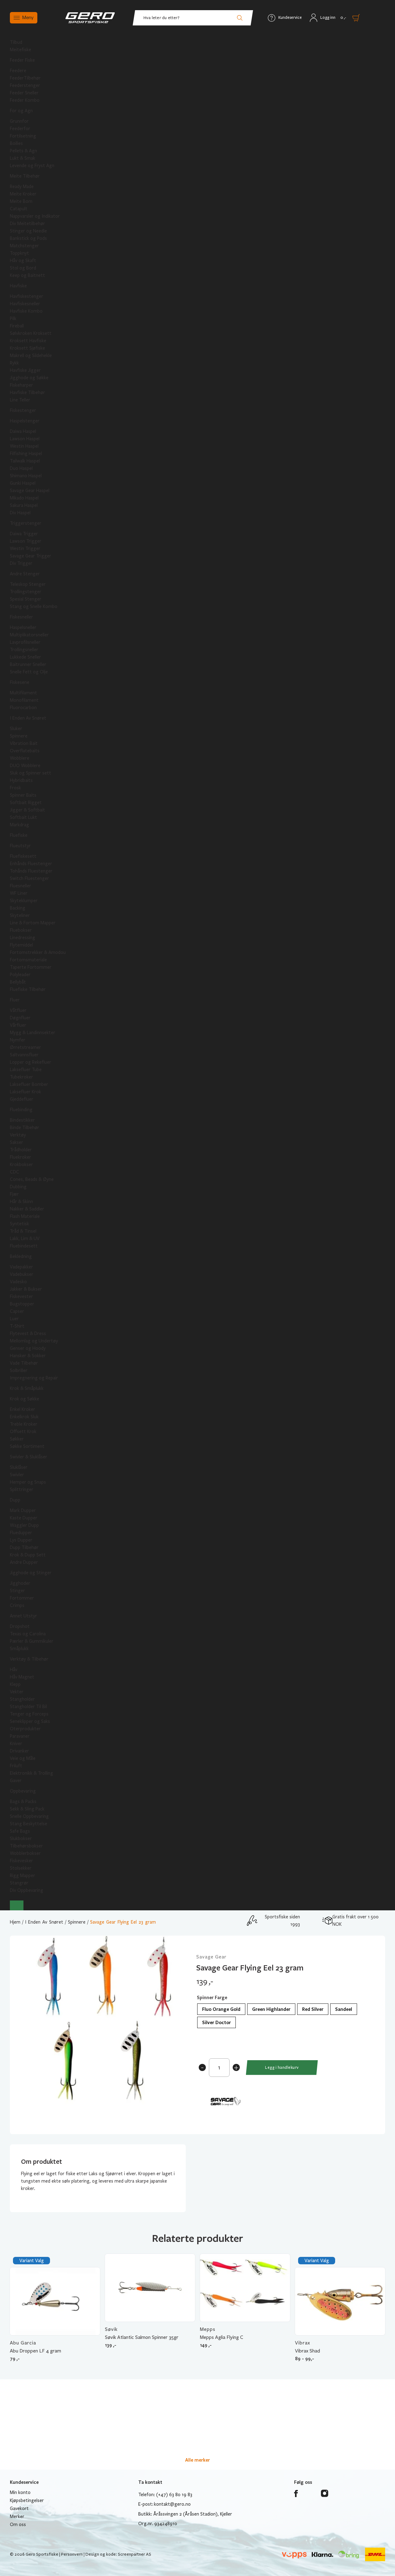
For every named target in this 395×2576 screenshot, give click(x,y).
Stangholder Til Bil (28, 1707)
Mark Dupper (23, 1510)
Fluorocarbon (23, 708)
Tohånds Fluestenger (31, 871)
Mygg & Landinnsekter (33, 1033)
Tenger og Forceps (29, 1714)
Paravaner (20, 1736)
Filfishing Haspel (26, 454)
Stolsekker (21, 1868)
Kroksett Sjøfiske (27, 348)
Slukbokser (21, 1839)
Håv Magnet (22, 1677)
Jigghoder (20, 1583)
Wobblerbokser (25, 1853)
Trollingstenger (26, 592)
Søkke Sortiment (27, 1446)
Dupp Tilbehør (24, 1547)
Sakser (17, 1142)
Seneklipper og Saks (30, 1721)
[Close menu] (17, 1905)
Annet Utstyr (23, 1616)
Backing (18, 908)
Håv (14, 1670)
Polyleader (20, 975)
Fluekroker (21, 1157)
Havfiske (18, 286)
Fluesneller (21, 886)
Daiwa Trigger (24, 534)
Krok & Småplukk (27, 1388)
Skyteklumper (24, 901)
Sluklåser (19, 1467)
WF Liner (19, 893)
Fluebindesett (24, 1246)
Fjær (14, 1194)
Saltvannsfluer (24, 1055)
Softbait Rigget (26, 803)
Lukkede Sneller (25, 657)
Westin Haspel (24, 446)
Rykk (14, 363)
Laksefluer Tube (26, 1070)
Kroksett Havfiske (28, 341)
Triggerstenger (26, 523)
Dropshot (20, 1626)
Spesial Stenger (26, 599)
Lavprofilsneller (25, 642)
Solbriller (19, 1370)
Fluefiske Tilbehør (28, 989)
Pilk (13, 318)
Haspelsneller (23, 627)
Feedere (18, 71)
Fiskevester (21, 1296)
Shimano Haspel (26, 476)
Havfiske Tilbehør (27, 392)
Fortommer (22, 1598)
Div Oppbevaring (27, 1890)
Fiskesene (20, 682)
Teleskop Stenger (28, 584)
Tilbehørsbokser (26, 1846)
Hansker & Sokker (28, 1356)
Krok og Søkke (25, 1399)
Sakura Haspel (24, 505)
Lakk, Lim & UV (25, 1239)
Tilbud (16, 42)
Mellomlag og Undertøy (34, 1341)
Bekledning (21, 1256)
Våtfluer (18, 1010)
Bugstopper (22, 1304)
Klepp (15, 1684)
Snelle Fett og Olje (29, 672)
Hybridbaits (21, 780)
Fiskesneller (21, 617)
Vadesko (18, 1282)
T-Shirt (17, 1326)
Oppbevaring (23, 1791)
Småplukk (19, 1649)
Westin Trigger (25, 548)
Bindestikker (22, 1120)
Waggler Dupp (24, 1525)
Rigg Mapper (23, 1876)
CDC (15, 1172)
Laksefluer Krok (25, 1092)
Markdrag (19, 825)
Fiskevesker (21, 1861)
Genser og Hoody (28, 1348)
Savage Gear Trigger (31, 556)
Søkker (17, 1439)
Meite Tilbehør (25, 176)
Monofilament (24, 700)
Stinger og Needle (28, 231)
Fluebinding (21, 1110)
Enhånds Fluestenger (31, 864)
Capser (17, 1311)
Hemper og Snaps (28, 1482)
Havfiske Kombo (26, 311)
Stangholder (22, 1699)
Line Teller (20, 400)
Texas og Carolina (28, 1634)
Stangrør (19, 1883)
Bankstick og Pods (28, 238)
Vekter (17, 1692)
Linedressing (23, 938)
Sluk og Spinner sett (31, 773)
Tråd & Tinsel (23, 1231)
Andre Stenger (25, 574)
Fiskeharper (21, 385)
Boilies (16, 143)
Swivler (17, 1475)
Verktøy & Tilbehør (29, 1659)
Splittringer (22, 1489)
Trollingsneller (24, 650)
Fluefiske (19, 835)
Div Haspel (20, 513)
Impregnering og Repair (34, 1378)
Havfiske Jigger (25, 370)
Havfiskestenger (27, 296)
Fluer (15, 1000)
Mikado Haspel (24, 498)
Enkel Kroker (23, 1409)
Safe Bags (20, 1831)
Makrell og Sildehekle (31, 355)
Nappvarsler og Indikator (35, 216)
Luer (14, 1319)
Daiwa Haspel (23, 431)
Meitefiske (21, 50)
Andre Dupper (24, 1562)
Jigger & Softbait (27, 810)
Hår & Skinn (21, 1202)
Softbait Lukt (23, 817)
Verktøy (18, 1135)
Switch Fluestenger (29, 878)
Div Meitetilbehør (27, 224)
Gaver (16, 1781)
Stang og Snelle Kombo (34, 606)
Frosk (15, 788)
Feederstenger (25, 85)
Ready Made (22, 187)
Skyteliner (20, 915)
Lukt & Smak (23, 158)
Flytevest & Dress (28, 1333)
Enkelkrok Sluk (24, 1417)
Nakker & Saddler (27, 1209)
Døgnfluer (20, 1018)
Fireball (17, 326)
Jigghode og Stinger (31, 1573)
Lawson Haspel (25, 439)
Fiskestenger (23, 410)
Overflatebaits (25, 751)
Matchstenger (24, 246)
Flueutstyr (20, 846)
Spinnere (19, 736)
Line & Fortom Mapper (33, 923)
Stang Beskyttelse (29, 1824)
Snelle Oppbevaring (29, 1816)
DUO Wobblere (25, 766)
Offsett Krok (23, 1432)
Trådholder (21, 1150)
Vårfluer (18, 1025)
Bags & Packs (23, 1802)
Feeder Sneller (24, 93)
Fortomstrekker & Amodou (38, 952)
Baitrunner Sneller (28, 664)
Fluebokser (21, 930)
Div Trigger (21, 563)
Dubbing (18, 1187)
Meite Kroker (23, 194)
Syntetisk (19, 1224)
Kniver (16, 1744)
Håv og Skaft (23, 261)
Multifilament (23, 693)
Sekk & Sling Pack (27, 1809)
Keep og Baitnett (27, 275)
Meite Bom (21, 201)
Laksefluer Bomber (29, 1084)
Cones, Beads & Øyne (32, 1179)
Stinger (17, 1591)
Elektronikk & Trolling (31, 1773)
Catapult (19, 209)
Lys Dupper (21, 1540)
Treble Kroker (24, 1424)
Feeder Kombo (25, 100)
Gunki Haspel (23, 483)
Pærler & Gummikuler (32, 1641)
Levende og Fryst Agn (32, 166)
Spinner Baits (23, 795)
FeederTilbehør (25, 78)
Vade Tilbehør (24, 1363)
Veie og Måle (23, 1758)
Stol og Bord (23, 268)
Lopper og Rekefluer (31, 1062)
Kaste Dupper (24, 1518)
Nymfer (18, 1040)
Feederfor (20, 129)
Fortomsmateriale (28, 960)
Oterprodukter (25, 1729)
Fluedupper (21, 1533)
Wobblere (20, 758)
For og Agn (21, 111)
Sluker (16, 729)
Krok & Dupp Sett (28, 1555)
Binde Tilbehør (25, 1128)
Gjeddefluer (22, 1099)
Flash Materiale (25, 1216)
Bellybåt (18, 982)
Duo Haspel (21, 468)
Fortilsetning (23, 136)
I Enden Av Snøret (28, 718)
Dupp (15, 1500)
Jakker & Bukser (26, 1289)
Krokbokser (21, 1165)
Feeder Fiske (22, 60)
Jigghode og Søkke (29, 378)
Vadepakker (21, 1267)
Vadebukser (22, 1274)
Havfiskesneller (25, 304)
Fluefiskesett (23, 856)
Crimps (17, 1605)
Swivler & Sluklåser (29, 1457)
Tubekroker (21, 1077)
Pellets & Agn (23, 151)
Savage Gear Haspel (30, 491)
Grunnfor (19, 121)
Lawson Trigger (26, 541)
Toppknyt (19, 253)
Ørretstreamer (25, 1047)
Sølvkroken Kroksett (31, 333)
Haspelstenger (25, 421)
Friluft (16, 1766)
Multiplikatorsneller (29, 635)
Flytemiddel (21, 945)
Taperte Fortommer (31, 967)
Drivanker (19, 1751)
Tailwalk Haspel (25, 461)
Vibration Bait (24, 743)
